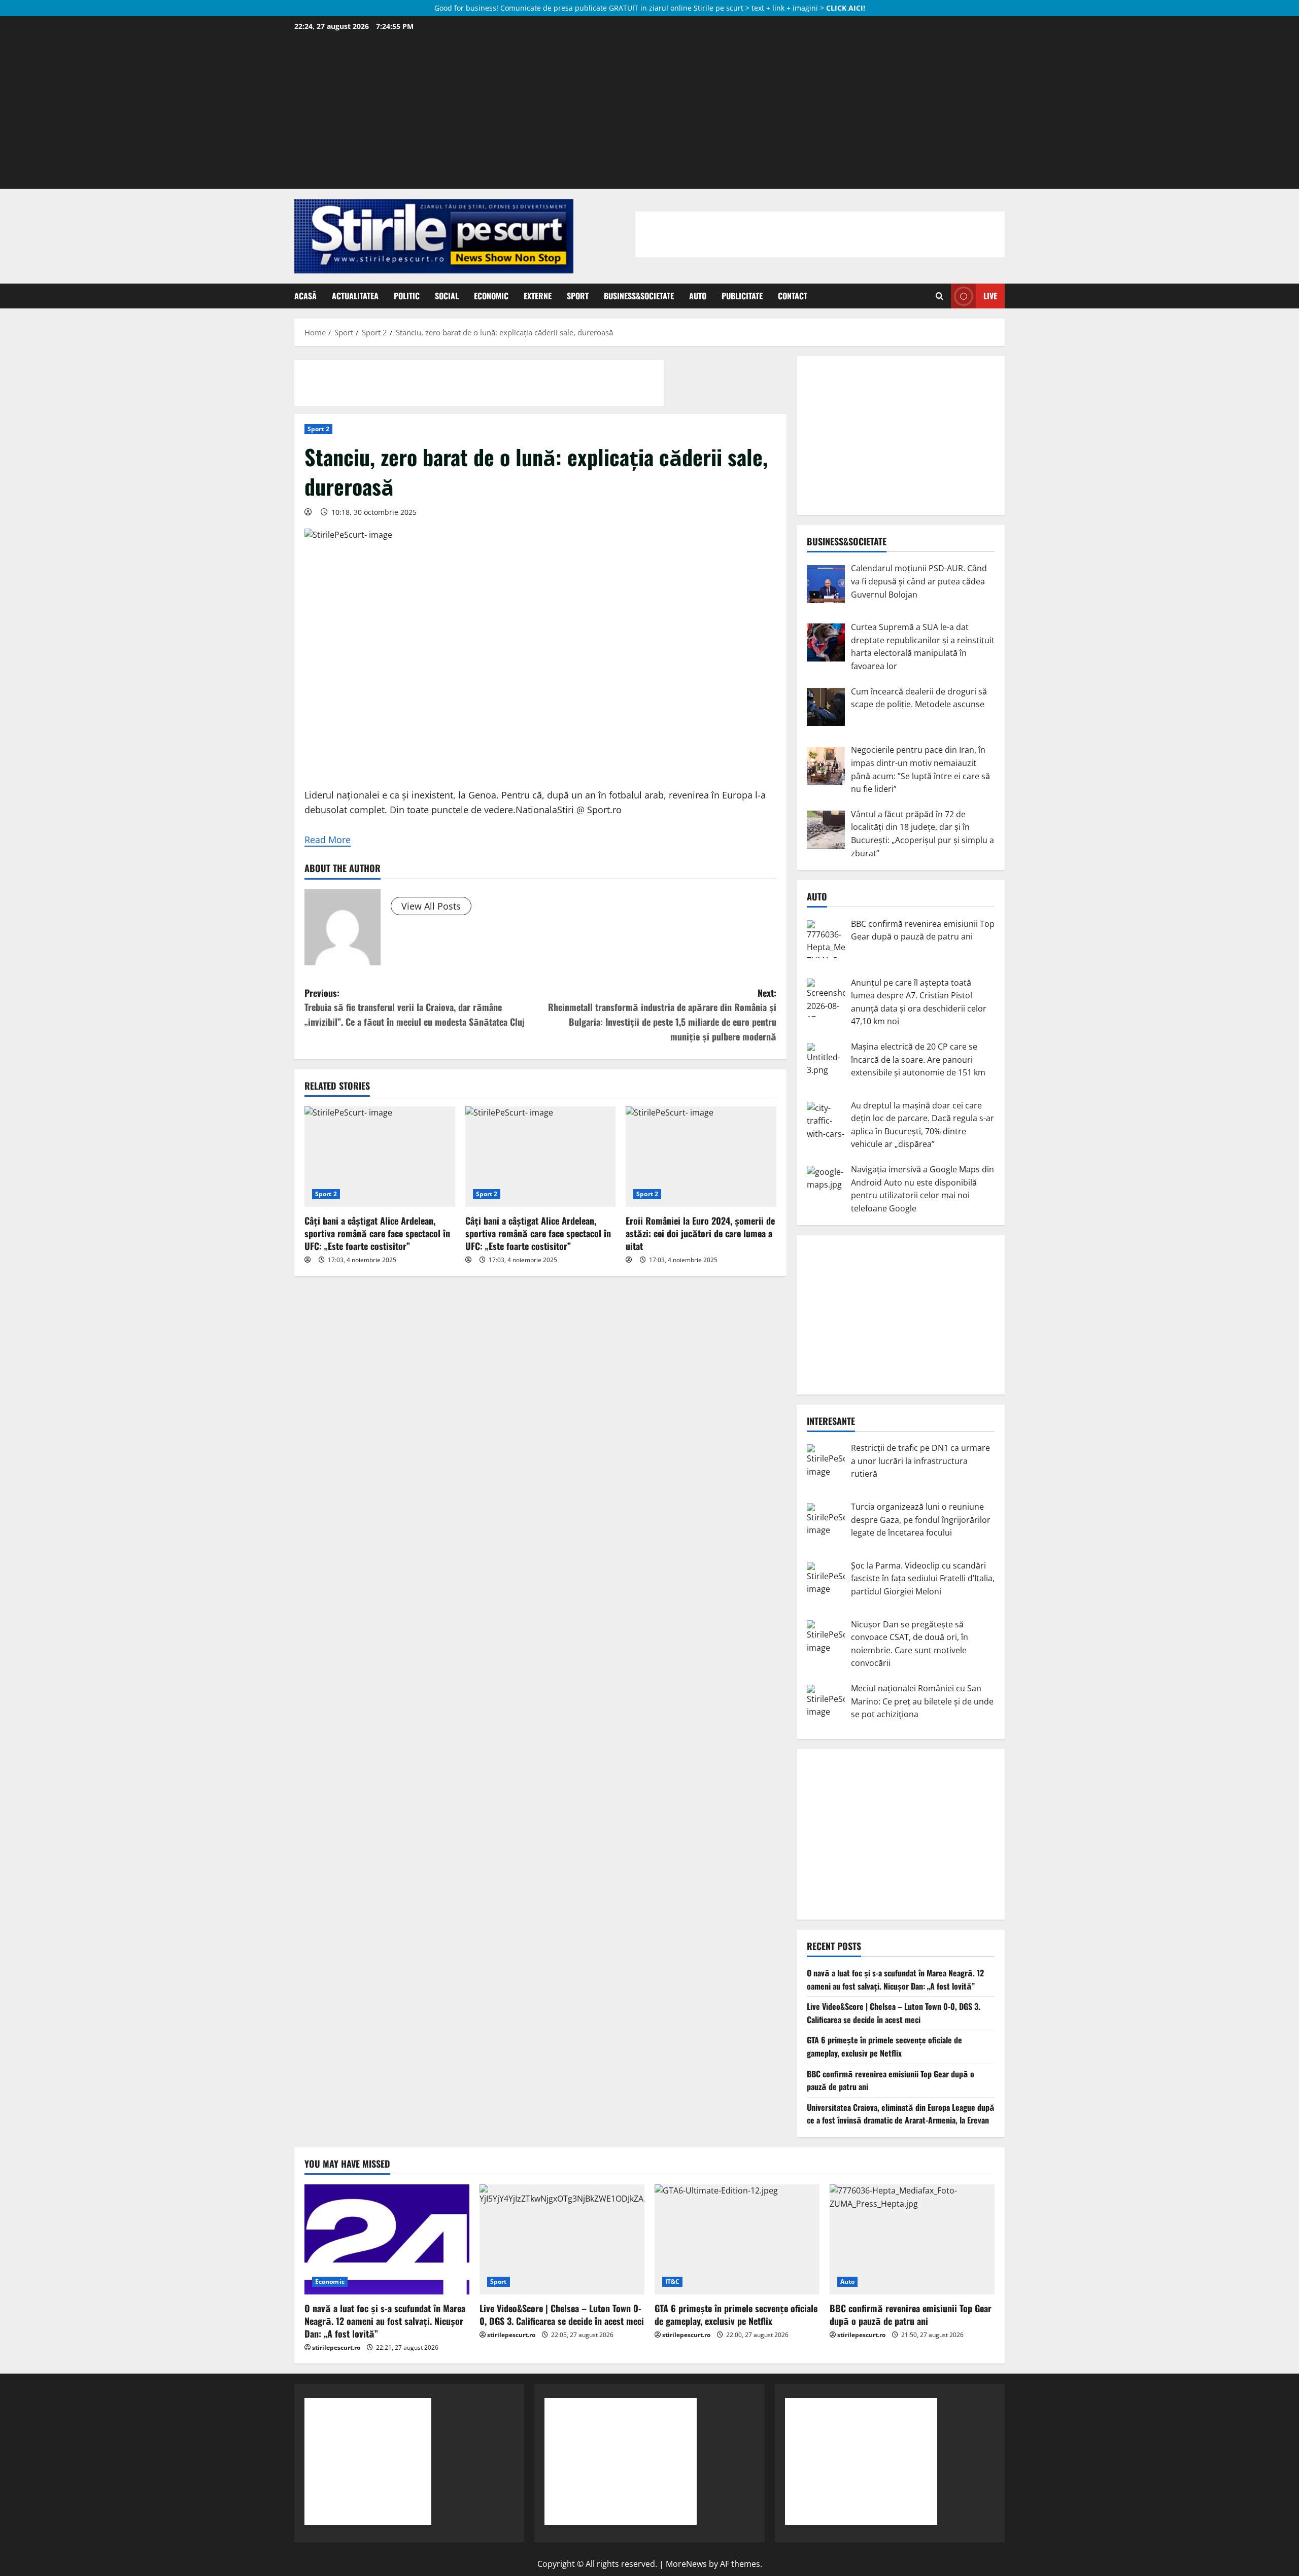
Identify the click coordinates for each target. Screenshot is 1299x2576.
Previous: (415, 1007)
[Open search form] (939, 296)
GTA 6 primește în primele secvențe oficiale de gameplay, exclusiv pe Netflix (884, 2046)
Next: (662, 1015)
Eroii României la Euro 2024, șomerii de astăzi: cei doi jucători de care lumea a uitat (700, 1233)
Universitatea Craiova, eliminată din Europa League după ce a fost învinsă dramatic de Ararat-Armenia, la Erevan (901, 2114)
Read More (328, 840)
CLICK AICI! (846, 8)
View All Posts (431, 906)
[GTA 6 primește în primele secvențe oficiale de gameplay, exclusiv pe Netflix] (737, 2239)
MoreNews (686, 2564)
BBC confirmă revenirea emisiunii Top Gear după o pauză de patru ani (911, 2314)
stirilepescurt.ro (336, 2347)
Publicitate (742, 296)
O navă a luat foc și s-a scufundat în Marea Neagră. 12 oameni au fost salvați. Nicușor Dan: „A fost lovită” (895, 1979)
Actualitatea (355, 296)
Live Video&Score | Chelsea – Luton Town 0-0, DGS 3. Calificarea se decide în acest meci (894, 2013)
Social (447, 296)
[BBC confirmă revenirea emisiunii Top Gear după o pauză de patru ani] (912, 2239)
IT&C (672, 2282)
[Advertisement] (649, 110)
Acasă (305, 296)
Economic (491, 296)
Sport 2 (318, 429)
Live (990, 296)
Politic (407, 296)
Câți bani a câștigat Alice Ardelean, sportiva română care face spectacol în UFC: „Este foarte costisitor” (377, 1233)
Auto (698, 296)
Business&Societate (639, 296)
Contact (793, 296)
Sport (578, 296)
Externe (538, 296)
